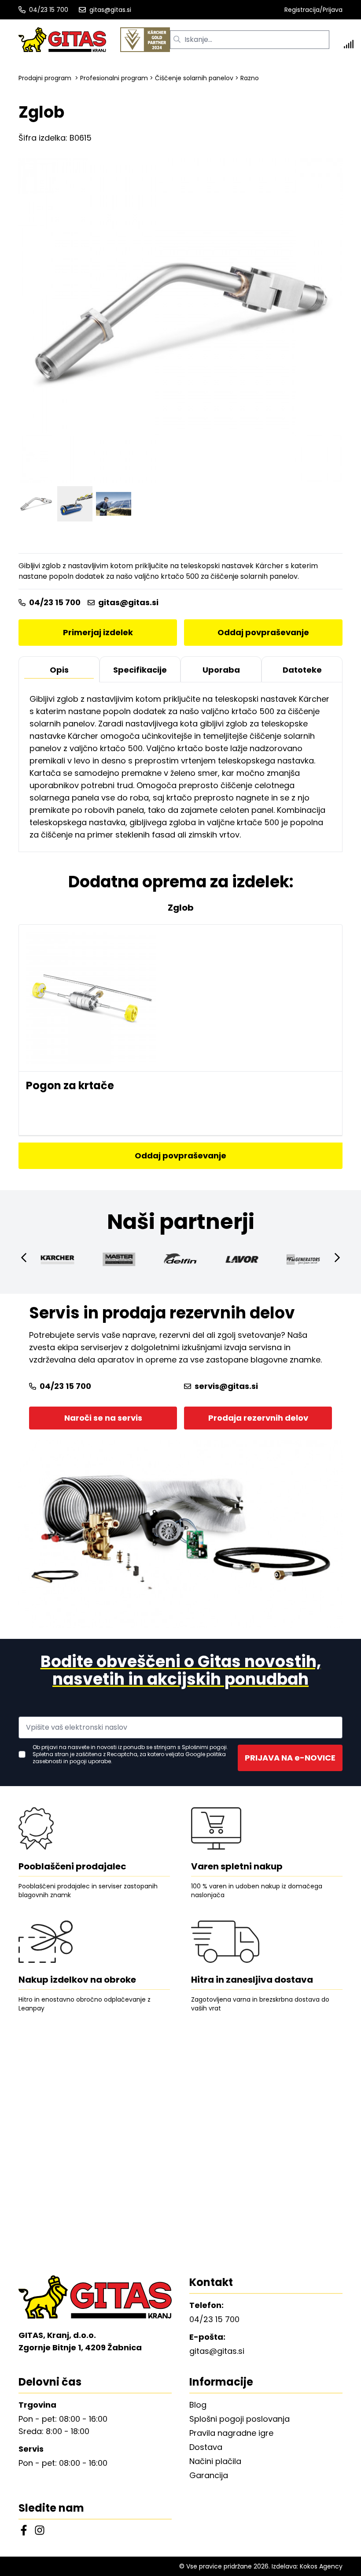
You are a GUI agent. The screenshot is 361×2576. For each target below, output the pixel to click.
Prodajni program (45, 78)
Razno (250, 78)
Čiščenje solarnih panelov (194, 78)
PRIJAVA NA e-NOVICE (290, 1758)
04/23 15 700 (49, 10)
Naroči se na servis (103, 1418)
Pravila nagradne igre (231, 2433)
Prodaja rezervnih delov (258, 1418)
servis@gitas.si (226, 1386)
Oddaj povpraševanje (263, 632)
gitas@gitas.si (110, 10)
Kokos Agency (321, 2566)
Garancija (209, 2475)
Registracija (302, 10)
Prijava (333, 10)
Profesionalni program (114, 78)
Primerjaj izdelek (98, 632)
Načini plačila (215, 2461)
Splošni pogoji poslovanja (239, 2419)
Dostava (206, 2447)
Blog (198, 2405)
